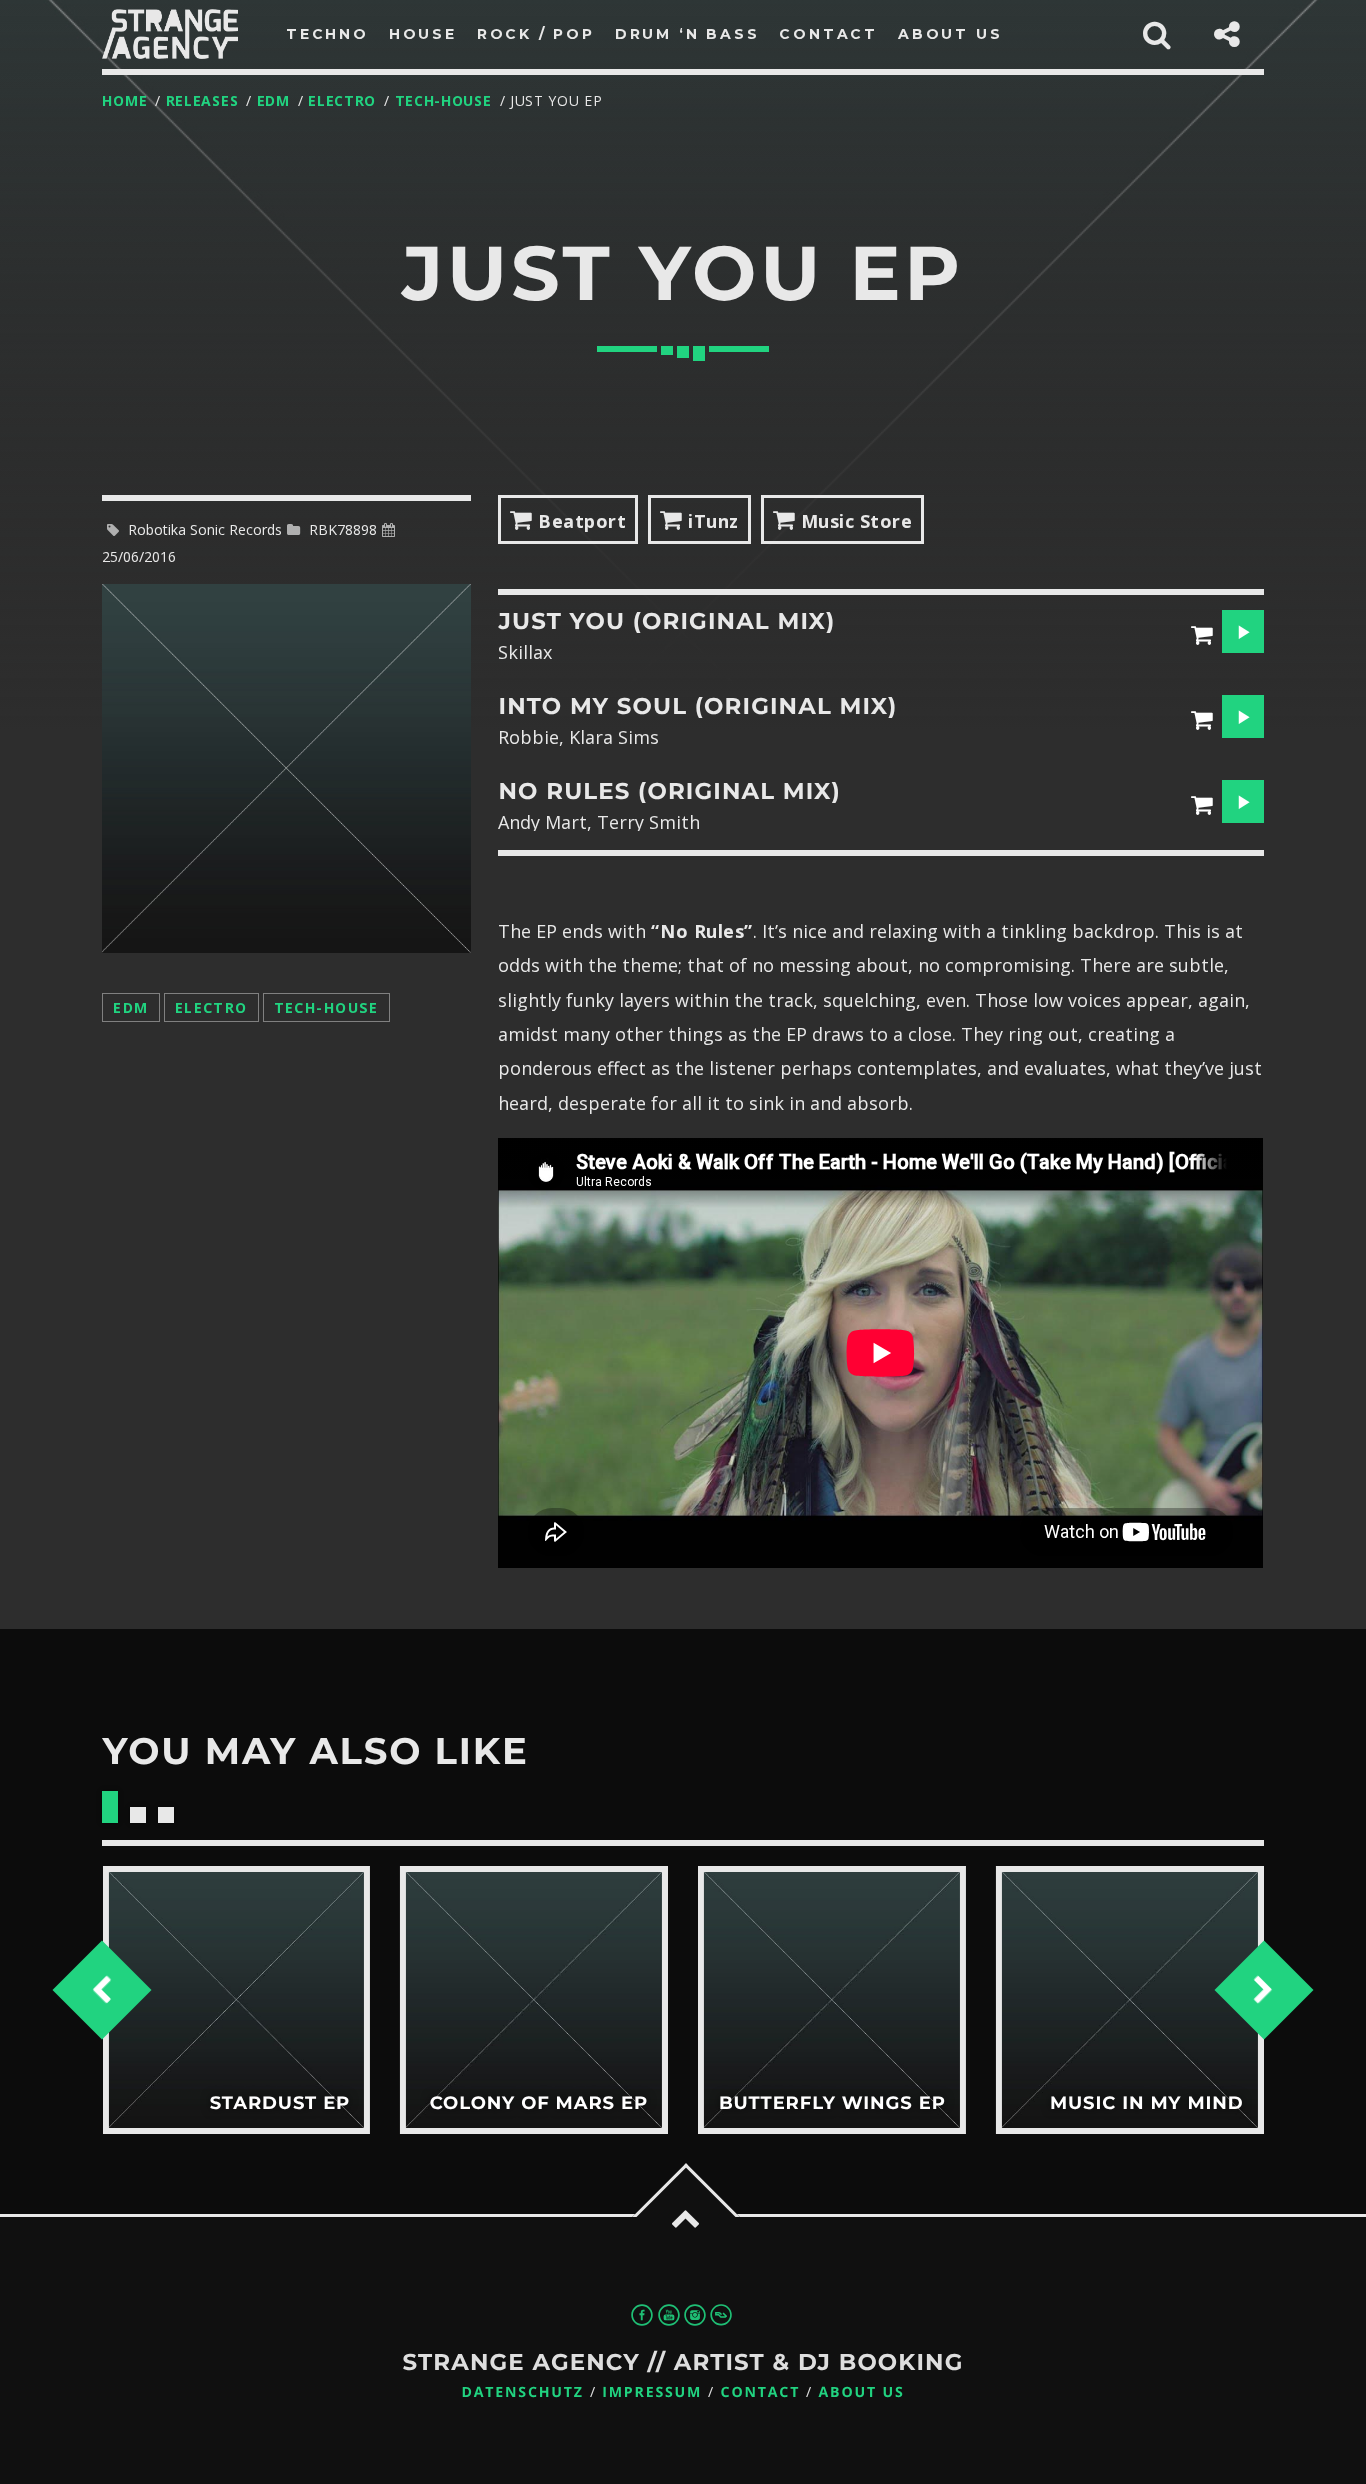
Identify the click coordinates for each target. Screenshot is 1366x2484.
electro (342, 100)
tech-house (443, 100)
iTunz (711, 521)
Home (124, 100)
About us (862, 2392)
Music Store (853, 521)
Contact (761, 2392)
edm (273, 100)
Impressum (652, 2392)
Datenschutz (522, 2392)
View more (236, 2000)
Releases (202, 100)
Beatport (580, 521)
